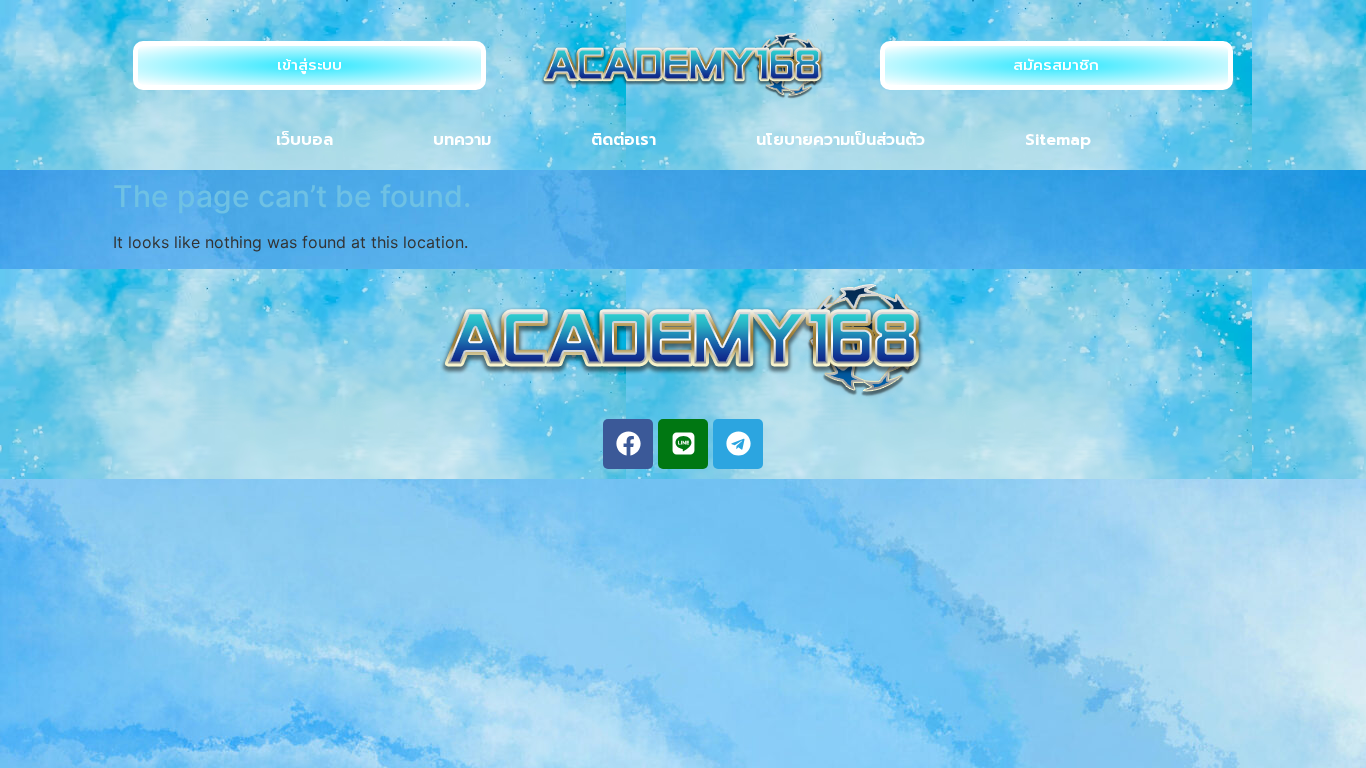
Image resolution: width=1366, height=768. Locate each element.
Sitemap (1058, 140)
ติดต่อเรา (623, 140)
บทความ (462, 140)
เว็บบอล (304, 140)
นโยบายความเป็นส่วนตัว (840, 140)
